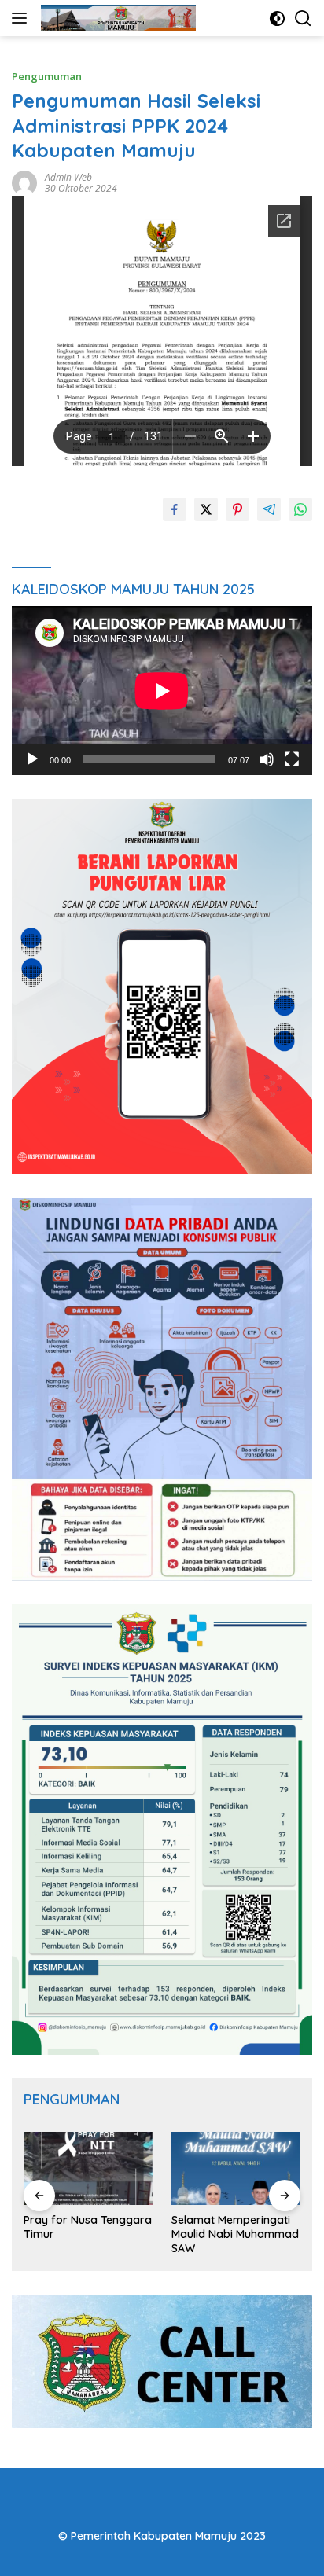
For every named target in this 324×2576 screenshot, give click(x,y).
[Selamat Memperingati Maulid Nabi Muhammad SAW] (236, 2168)
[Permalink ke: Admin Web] (24, 182)
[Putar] (32, 759)
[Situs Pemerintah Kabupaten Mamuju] (116, 18)
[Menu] (22, 18)
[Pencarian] (303, 18)
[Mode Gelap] (277, 18)
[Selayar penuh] (292, 759)
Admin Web (68, 177)
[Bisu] (267, 759)
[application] (162, 691)
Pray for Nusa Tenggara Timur (88, 2227)
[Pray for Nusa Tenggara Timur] (88, 2168)
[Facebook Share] (175, 509)
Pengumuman (47, 76)
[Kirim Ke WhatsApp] (300, 509)
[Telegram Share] (269, 509)
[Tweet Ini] (206, 509)
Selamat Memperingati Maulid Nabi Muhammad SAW (235, 2234)
